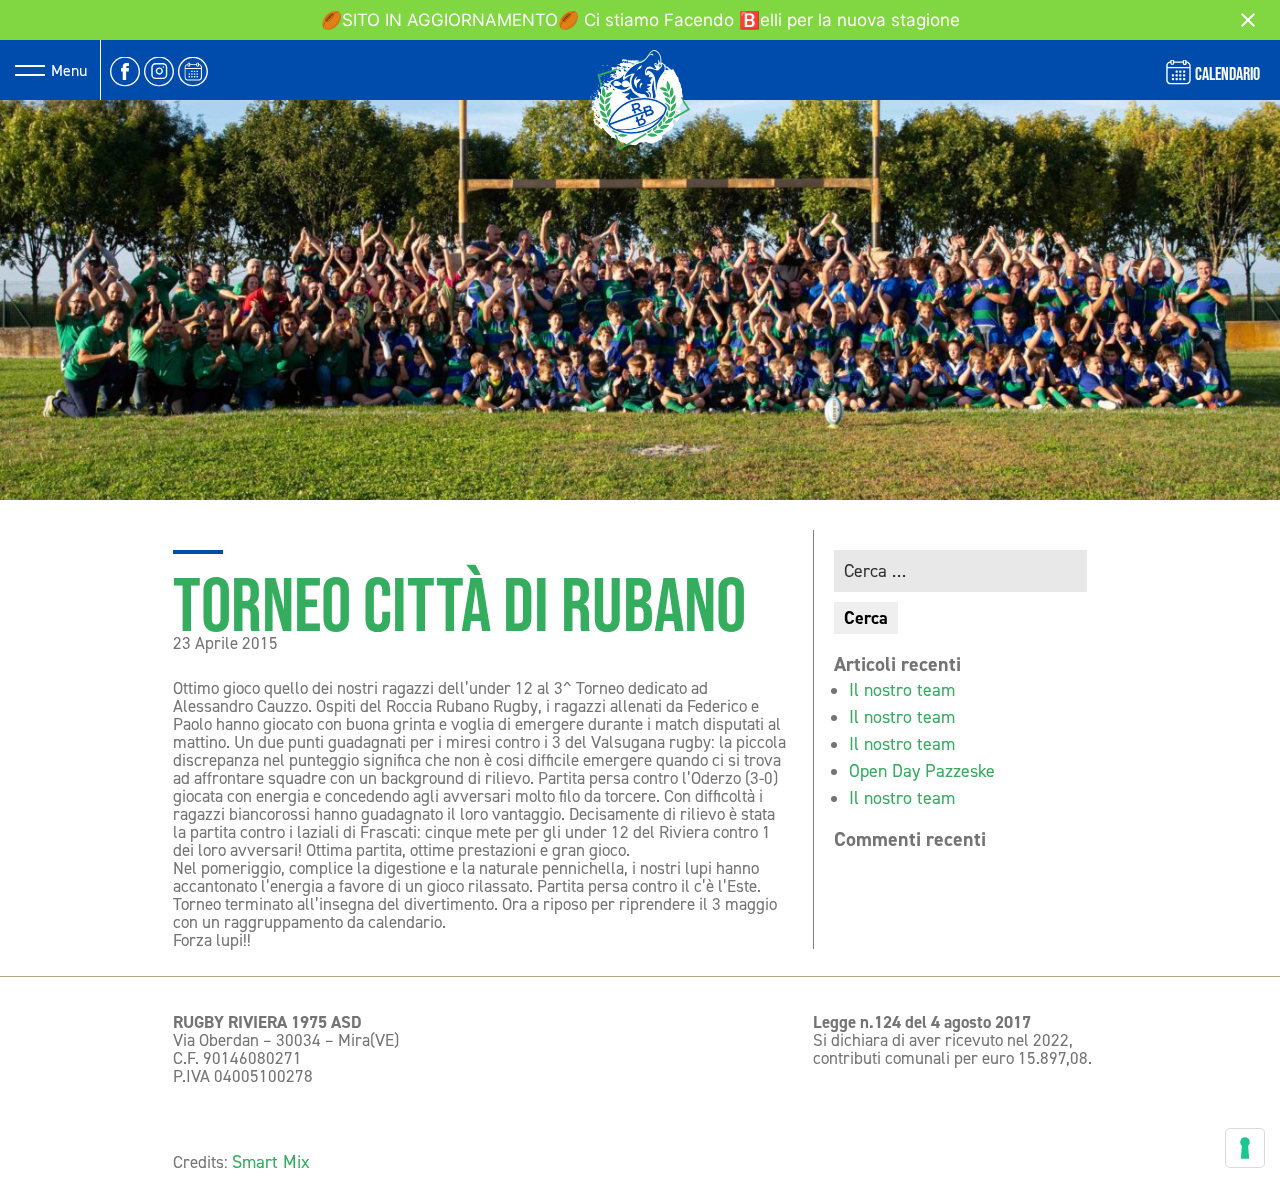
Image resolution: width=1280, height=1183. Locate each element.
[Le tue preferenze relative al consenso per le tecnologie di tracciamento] (1245, 1148)
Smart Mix (271, 1162)
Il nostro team (902, 690)
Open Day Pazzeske (922, 771)
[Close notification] (1248, 20)
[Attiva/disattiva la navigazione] (30, 70)
